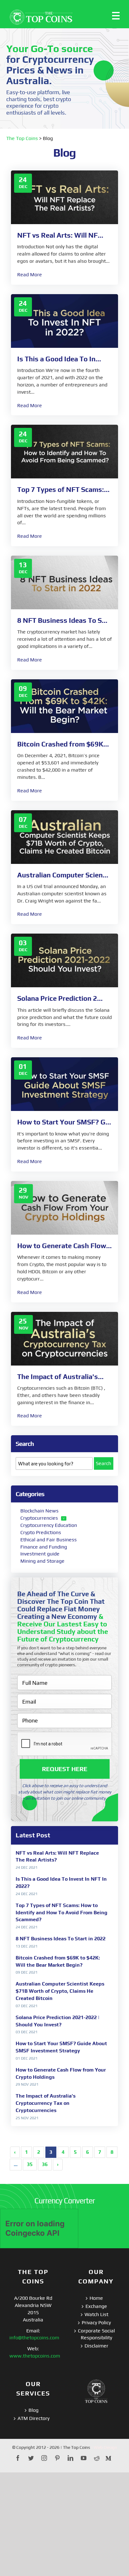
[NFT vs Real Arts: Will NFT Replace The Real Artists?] (64, 197)
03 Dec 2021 (27, 2032)
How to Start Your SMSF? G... (64, 1122)
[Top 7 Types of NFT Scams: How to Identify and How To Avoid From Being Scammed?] (64, 451)
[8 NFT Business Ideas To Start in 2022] (64, 582)
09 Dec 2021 (27, 1972)
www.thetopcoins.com (35, 2356)
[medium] (108, 2458)
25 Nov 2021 (27, 2118)
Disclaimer (96, 2346)
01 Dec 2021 (27, 2058)
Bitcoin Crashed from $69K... (63, 744)
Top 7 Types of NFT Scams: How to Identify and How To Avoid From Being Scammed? (62, 1913)
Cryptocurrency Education (49, 1525)
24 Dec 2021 (27, 1867)
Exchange (96, 2306)
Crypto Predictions (41, 1532)
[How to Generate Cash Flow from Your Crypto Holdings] (64, 1207)
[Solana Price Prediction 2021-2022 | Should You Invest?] (64, 960)
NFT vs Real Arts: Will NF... (60, 235)
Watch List (96, 2314)
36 (45, 2164)
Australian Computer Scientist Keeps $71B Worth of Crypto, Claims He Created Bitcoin (60, 1991)
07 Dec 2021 (27, 2006)
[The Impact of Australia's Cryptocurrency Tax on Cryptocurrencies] (64, 1338)
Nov (23, 1197)
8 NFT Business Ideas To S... (62, 620)
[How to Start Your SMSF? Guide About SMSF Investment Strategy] (64, 1083)
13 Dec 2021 (27, 1946)
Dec (23, 186)
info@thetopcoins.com (34, 2338)
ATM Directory (34, 2418)
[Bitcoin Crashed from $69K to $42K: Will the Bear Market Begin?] (64, 706)
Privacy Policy (96, 2323)
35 (30, 2164)
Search (103, 1463)
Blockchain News (39, 1511)
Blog (34, 2410)
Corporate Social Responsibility (96, 2334)
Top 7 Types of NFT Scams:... (63, 489)
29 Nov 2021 (27, 2084)
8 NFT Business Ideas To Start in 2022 (61, 1939)
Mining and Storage (42, 1561)
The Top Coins (22, 138)
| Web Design (104, 2447)
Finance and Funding (44, 1547)
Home (96, 2298)
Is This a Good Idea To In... (59, 359)
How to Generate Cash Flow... (64, 1246)
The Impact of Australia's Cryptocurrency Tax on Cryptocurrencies (46, 2103)
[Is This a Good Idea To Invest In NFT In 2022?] (64, 320)
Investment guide (40, 1554)
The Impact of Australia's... (60, 1377)
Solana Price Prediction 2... (60, 998)
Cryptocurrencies (39, 1518)
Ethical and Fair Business (49, 1540)
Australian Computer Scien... (63, 875)
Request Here (65, 1769)
